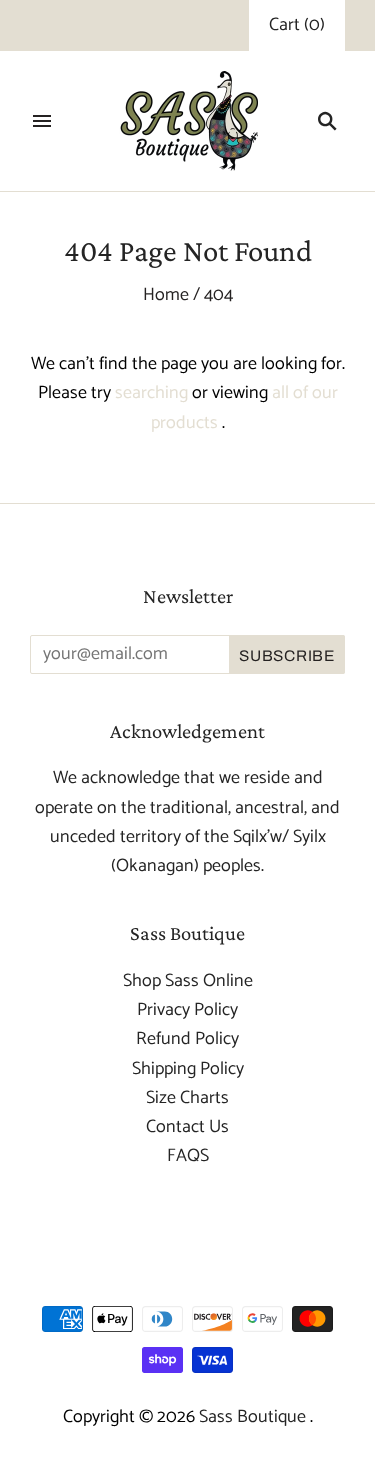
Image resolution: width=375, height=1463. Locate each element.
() (297, 25)
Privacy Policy (187, 1010)
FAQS (188, 1156)
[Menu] (42, 121)
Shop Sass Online (188, 981)
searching (151, 393)
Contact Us (187, 1127)
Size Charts (187, 1098)
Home (166, 295)
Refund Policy (187, 1039)
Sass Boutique (254, 1417)
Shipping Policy (188, 1069)
